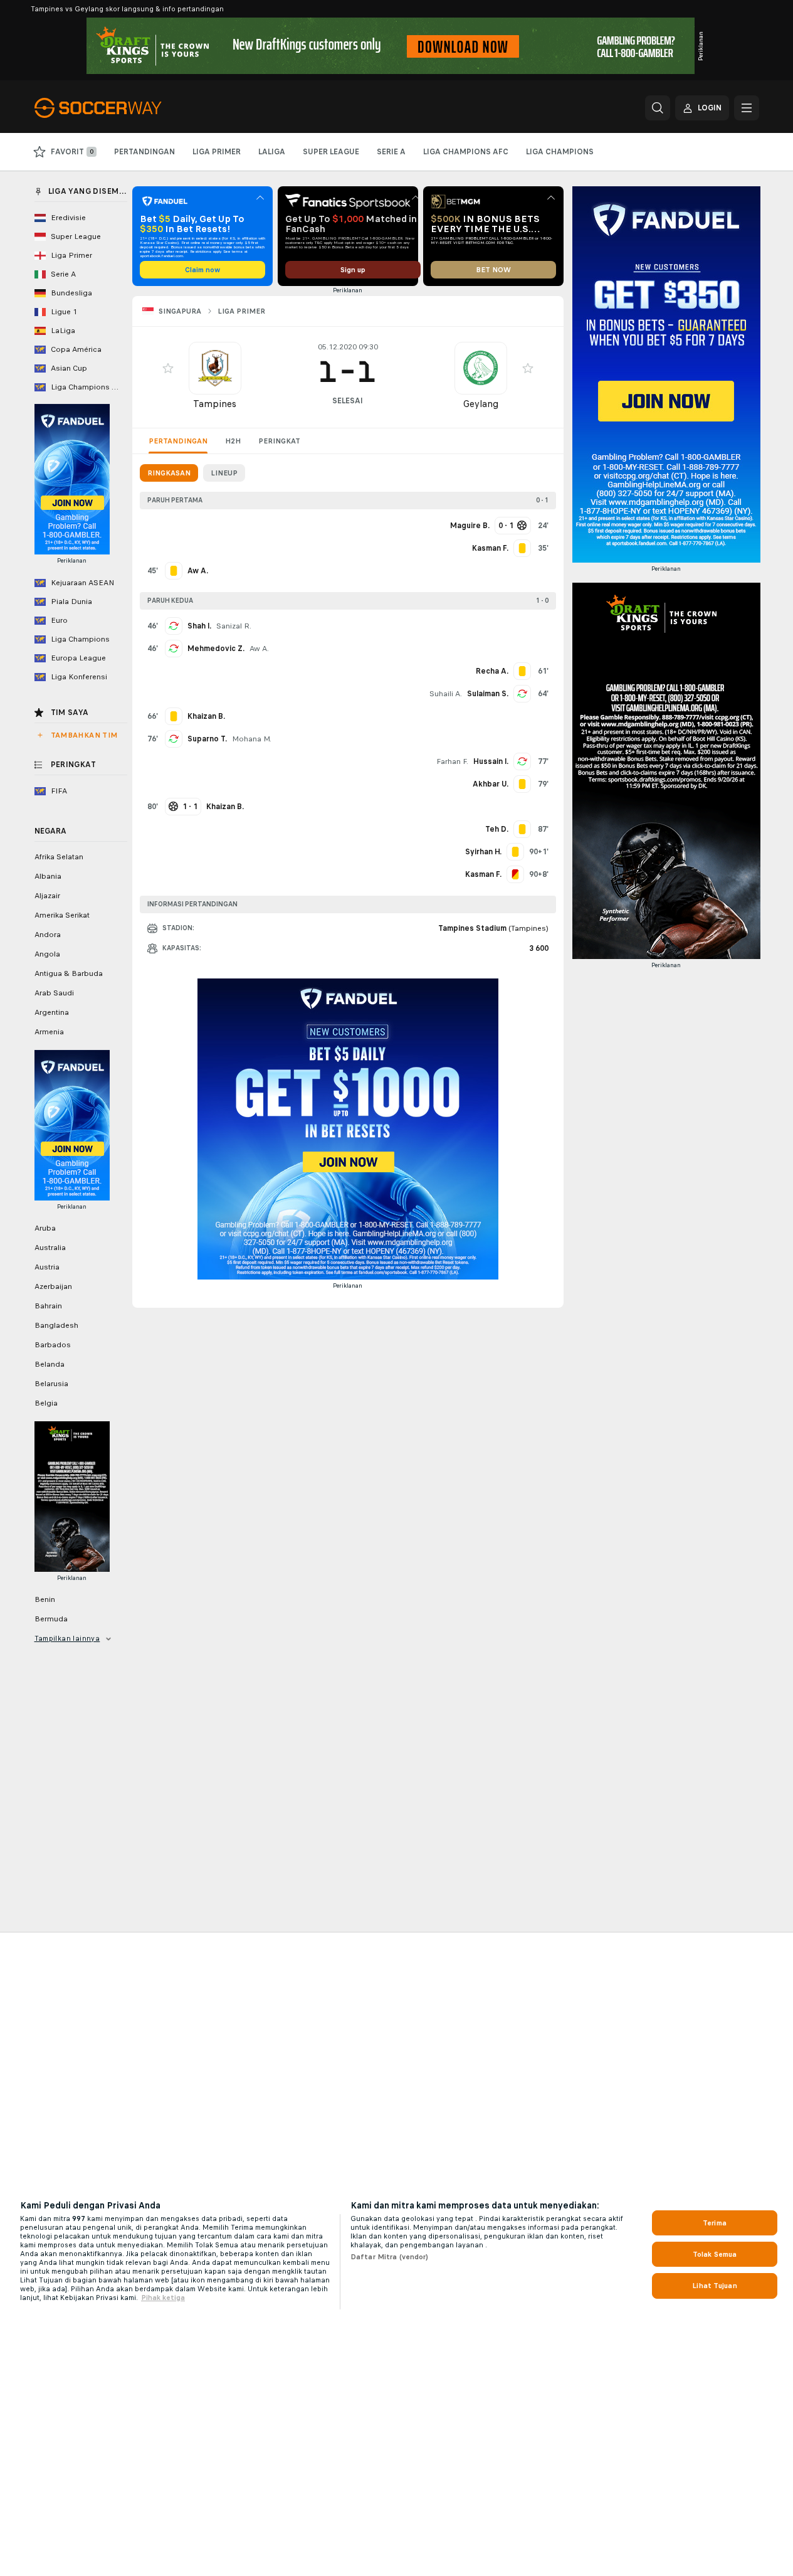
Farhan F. (452, 761)
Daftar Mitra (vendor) (390, 2257)
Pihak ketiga (163, 2298)
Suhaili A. (446, 694)
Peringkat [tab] (279, 441)
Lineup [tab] (224, 473)
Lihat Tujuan (714, 2286)
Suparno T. (207, 739)
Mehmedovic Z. (216, 649)
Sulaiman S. (488, 694)
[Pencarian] (658, 108)
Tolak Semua (715, 2254)
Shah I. (199, 626)
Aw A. (259, 649)
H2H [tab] (233, 441)
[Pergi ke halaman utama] (121, 108)
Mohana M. (252, 739)
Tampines (215, 404)
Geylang (481, 404)
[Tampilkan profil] (215, 368)
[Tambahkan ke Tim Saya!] (168, 368)
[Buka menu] (747, 108)
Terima (715, 2223)
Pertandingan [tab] (178, 441)
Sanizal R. (234, 626)
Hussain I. (491, 761)
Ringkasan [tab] (169, 473)
